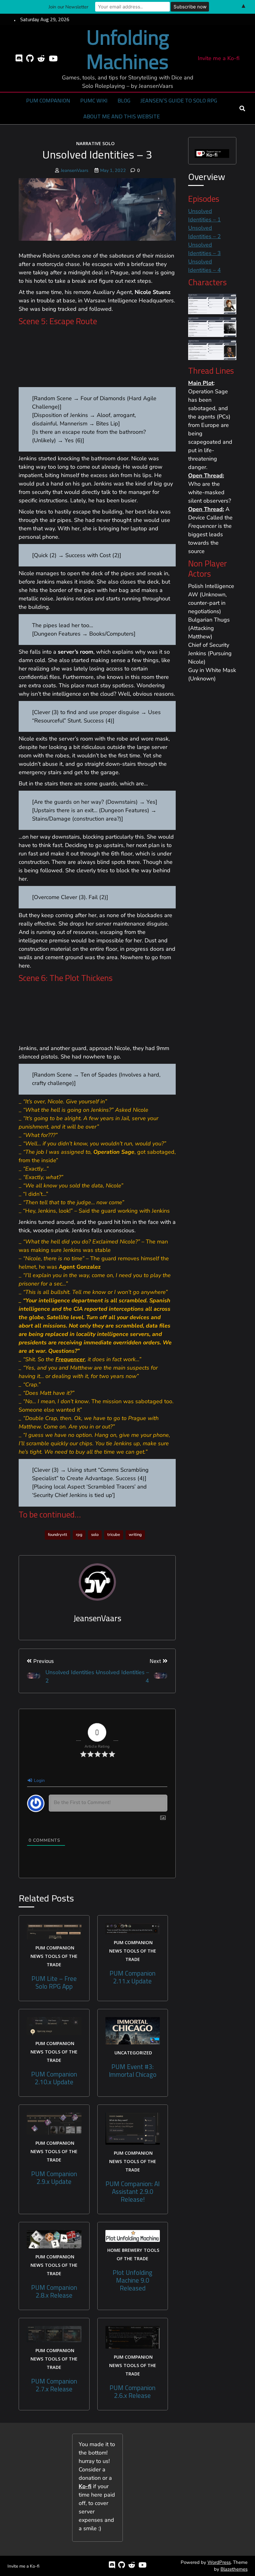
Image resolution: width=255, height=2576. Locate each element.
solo (95, 1535)
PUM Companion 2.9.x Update (54, 2178)
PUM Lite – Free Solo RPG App (54, 1982)
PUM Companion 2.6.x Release (132, 2392)
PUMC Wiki (94, 100)
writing (135, 1535)
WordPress (219, 2562)
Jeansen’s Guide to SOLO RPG (179, 100)
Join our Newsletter (68, 7)
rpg (79, 1535)
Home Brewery (125, 2250)
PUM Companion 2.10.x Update (54, 2078)
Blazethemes (234, 2569)
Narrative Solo (95, 143)
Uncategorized (133, 2053)
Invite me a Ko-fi (219, 58)
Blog (124, 100)
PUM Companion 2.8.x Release (54, 2291)
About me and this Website (122, 116)
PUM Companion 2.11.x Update (132, 1977)
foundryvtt (58, 1535)
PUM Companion (48, 100)
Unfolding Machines (128, 49)
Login (39, 1780)
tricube (114, 1535)
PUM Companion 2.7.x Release (54, 2385)
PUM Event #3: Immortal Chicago (133, 2071)
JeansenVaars (74, 170)
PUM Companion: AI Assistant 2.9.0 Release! (132, 2192)
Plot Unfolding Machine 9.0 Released (132, 2280)
